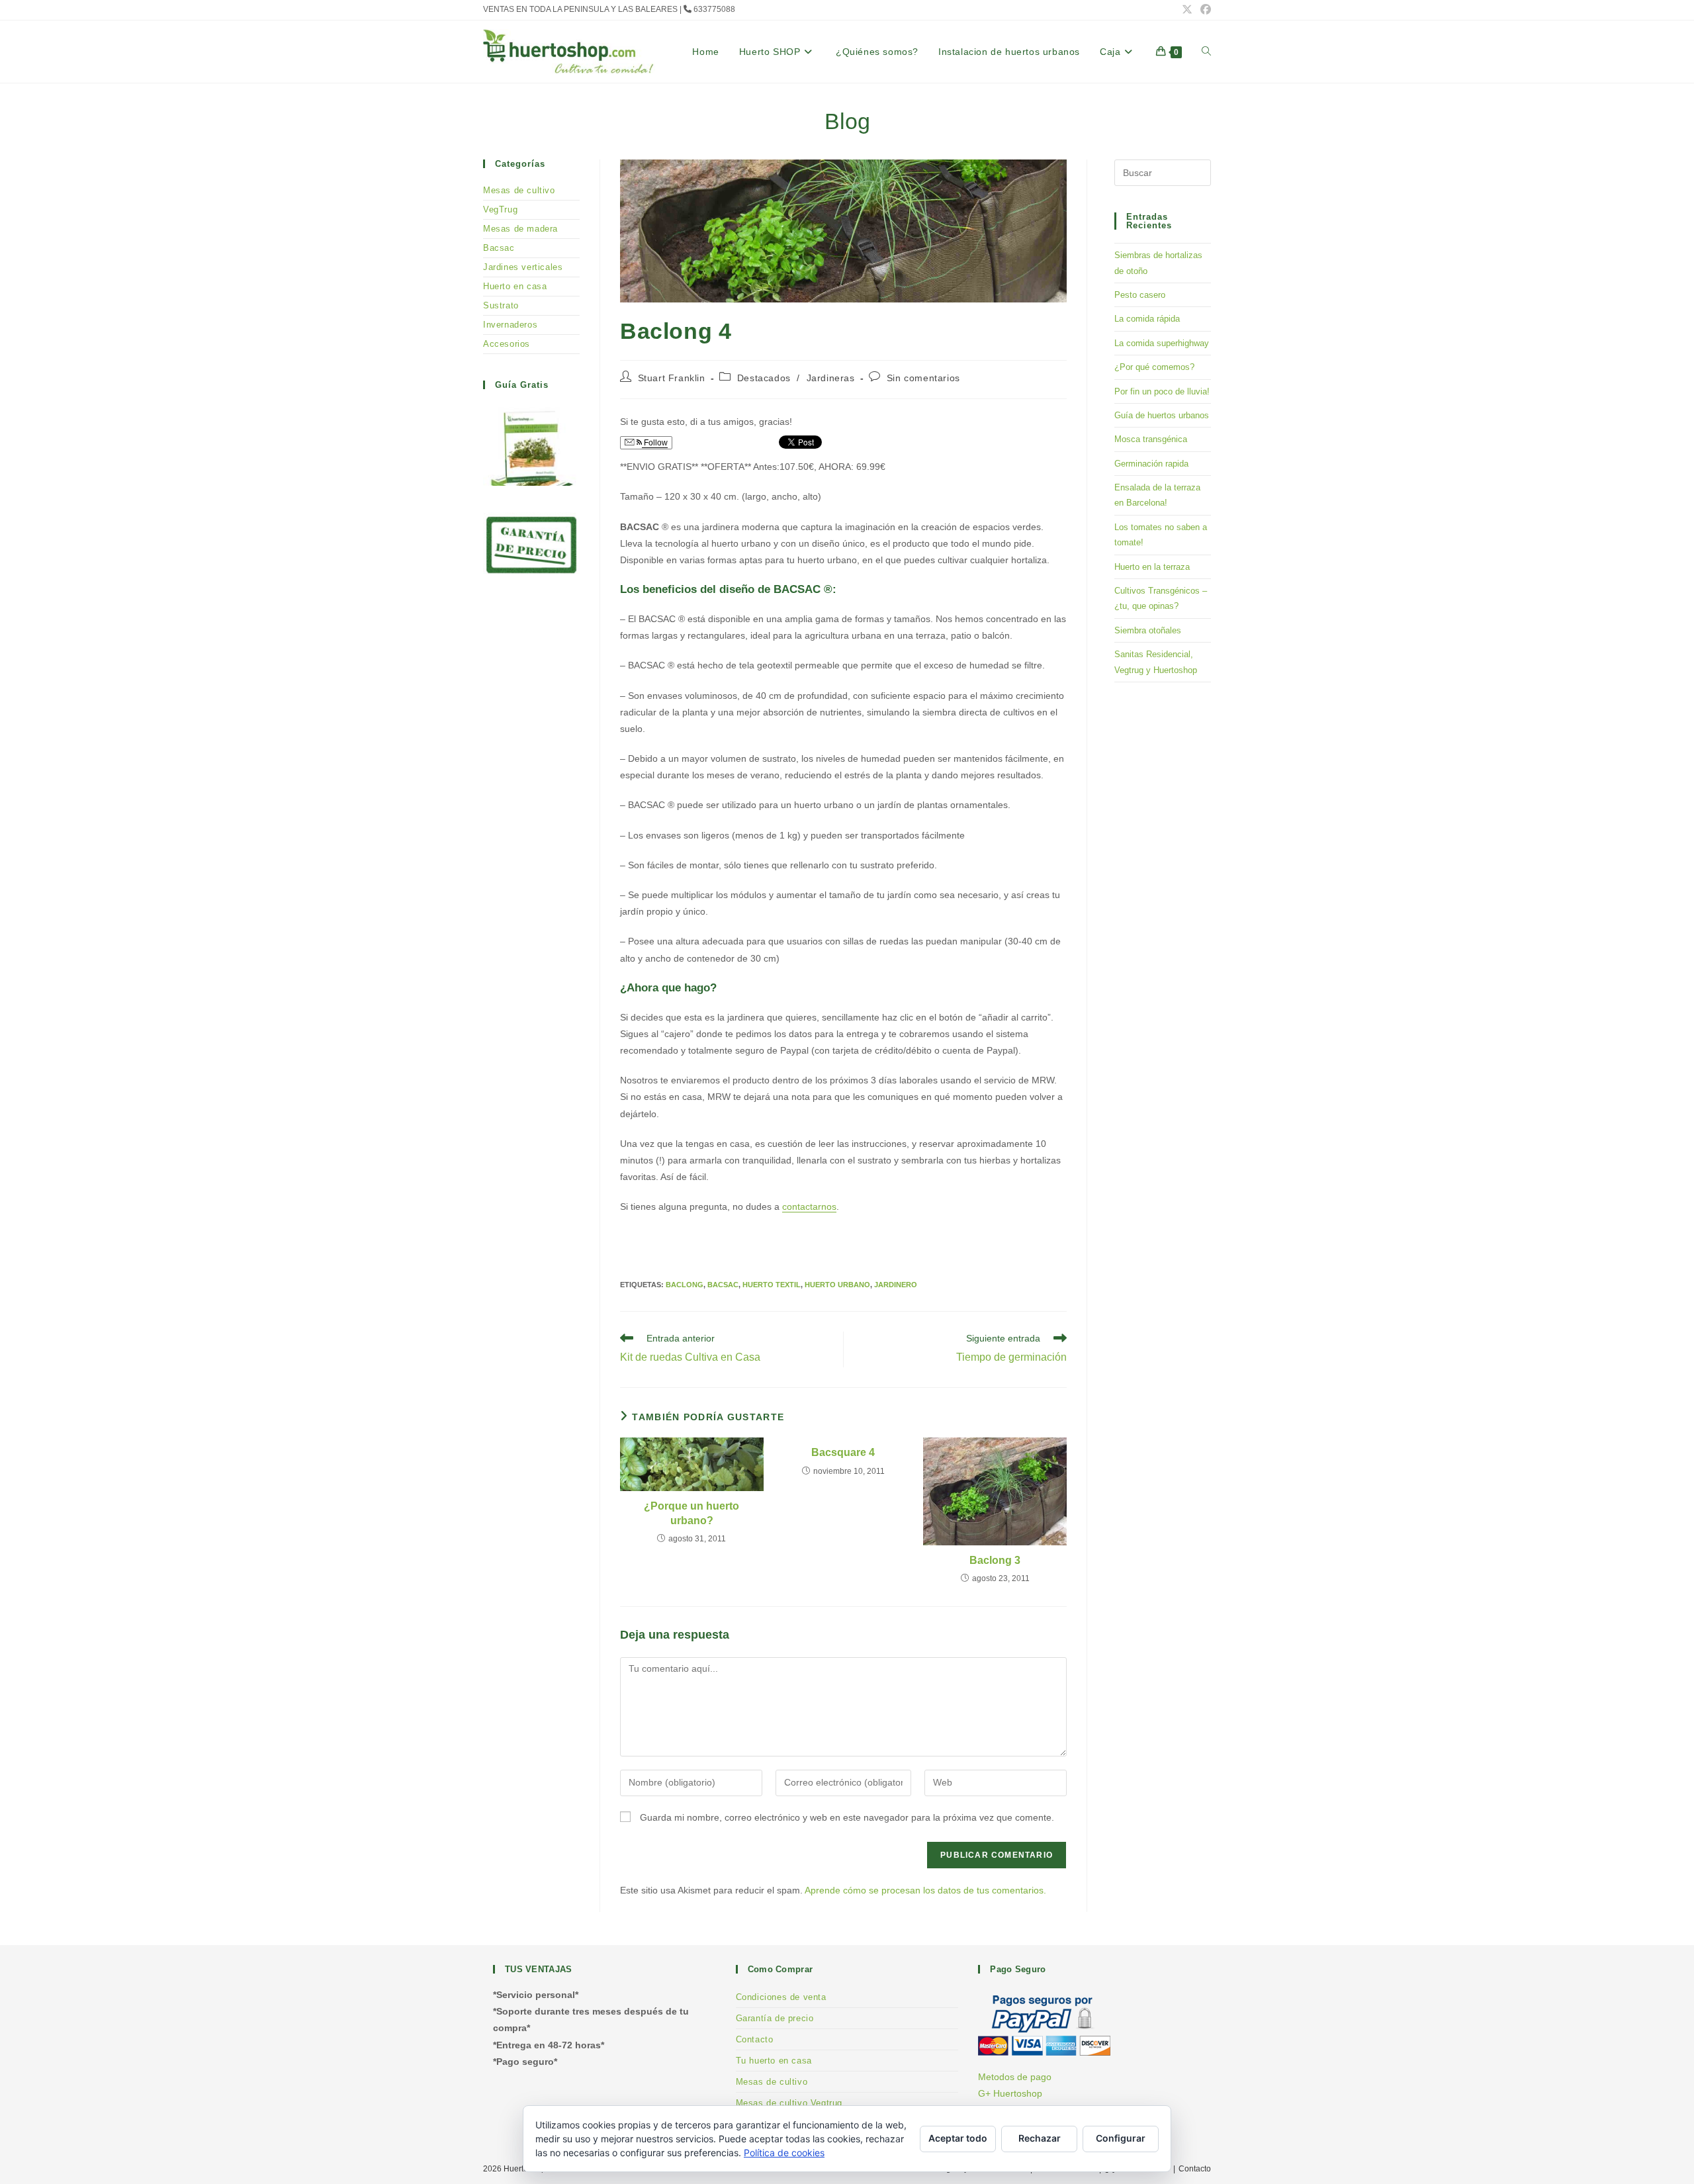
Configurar (1121, 2138)
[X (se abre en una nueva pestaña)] (1187, 10)
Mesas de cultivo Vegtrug (789, 2103)
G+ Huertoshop (1010, 2093)
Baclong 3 (995, 1560)
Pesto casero (1140, 295)
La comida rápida (1147, 319)
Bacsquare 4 (843, 1452)
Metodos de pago (1015, 2077)
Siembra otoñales (1148, 630)
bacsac (723, 1285)
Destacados (764, 378)
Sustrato (501, 305)
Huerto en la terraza (1152, 567)
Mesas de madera (520, 229)
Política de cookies (784, 2153)
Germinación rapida (1151, 464)
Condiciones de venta (781, 1997)
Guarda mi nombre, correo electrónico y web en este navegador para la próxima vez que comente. (847, 1817)
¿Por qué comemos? (1154, 367)
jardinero (896, 1285)
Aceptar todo (958, 2138)
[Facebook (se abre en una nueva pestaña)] (1204, 10)
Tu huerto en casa (774, 2061)
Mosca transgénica (1151, 439)
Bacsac (499, 248)
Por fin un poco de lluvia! (1162, 391)
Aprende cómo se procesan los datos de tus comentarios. (925, 1890)
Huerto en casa (515, 286)
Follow (655, 443)
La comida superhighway (1162, 343)
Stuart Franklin (672, 378)
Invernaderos (510, 325)
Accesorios (507, 344)
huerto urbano (837, 1285)
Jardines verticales (523, 267)
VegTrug (500, 209)
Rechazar (1040, 2138)
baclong (685, 1285)
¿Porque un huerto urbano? (691, 1513)
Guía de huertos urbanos (1162, 415)
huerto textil (772, 1285)
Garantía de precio (775, 2018)
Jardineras (831, 378)
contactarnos (809, 1206)
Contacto (755, 2039)
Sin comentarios (923, 378)
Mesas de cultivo (519, 190)
